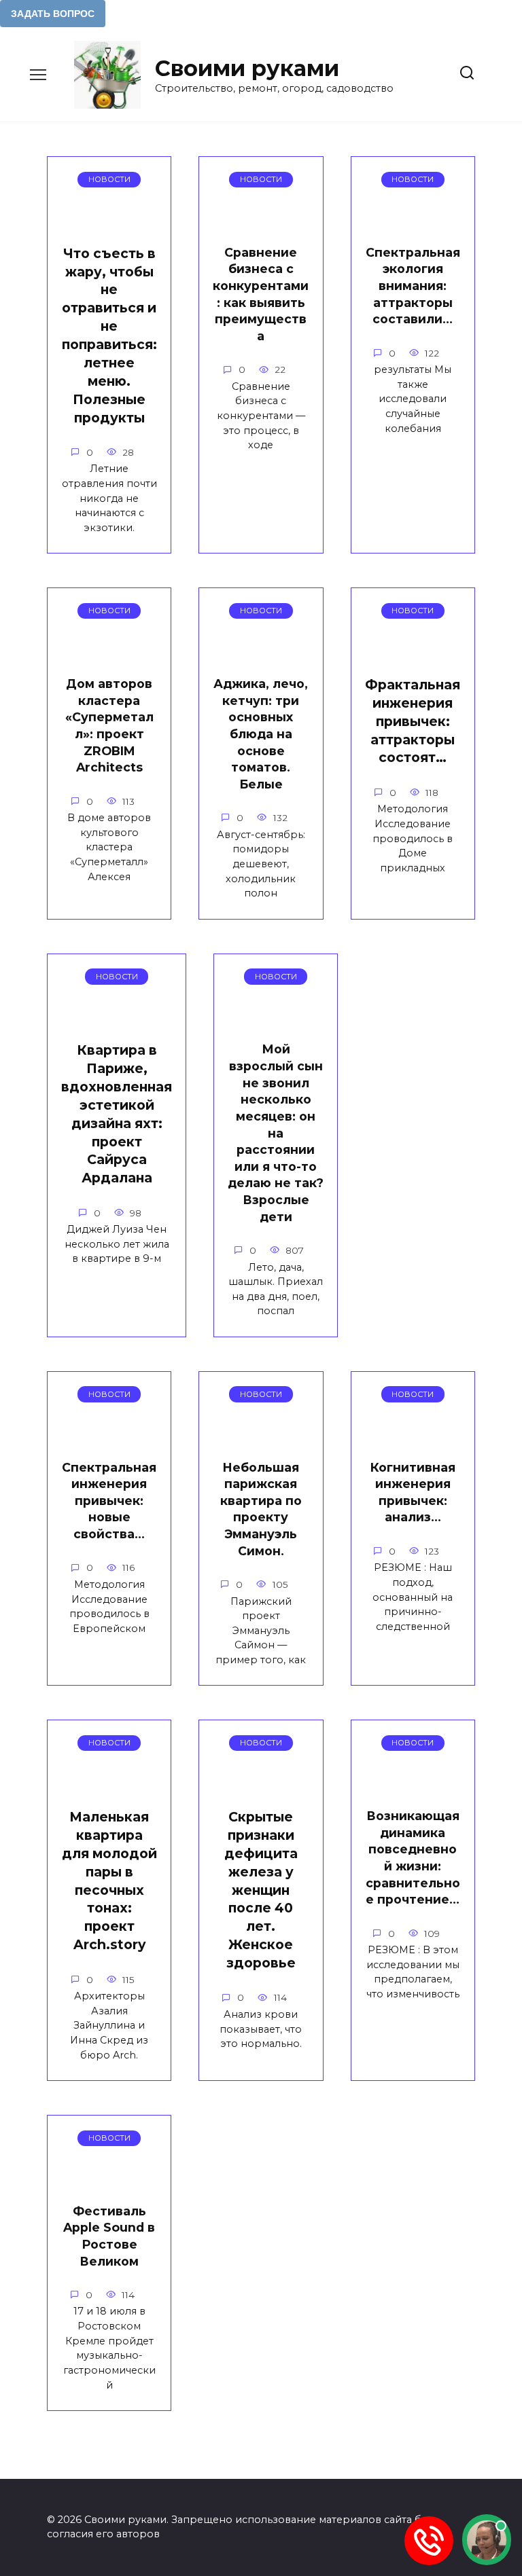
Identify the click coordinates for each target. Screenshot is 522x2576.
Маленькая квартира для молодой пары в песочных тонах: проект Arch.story (109, 1881)
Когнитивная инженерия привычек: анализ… (413, 1492)
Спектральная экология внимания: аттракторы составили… (413, 286)
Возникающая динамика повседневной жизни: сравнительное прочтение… (413, 1857)
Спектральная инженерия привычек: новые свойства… (109, 1500)
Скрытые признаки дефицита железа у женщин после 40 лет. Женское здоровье (261, 1890)
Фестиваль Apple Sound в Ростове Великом (109, 2235)
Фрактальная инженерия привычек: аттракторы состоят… (413, 721)
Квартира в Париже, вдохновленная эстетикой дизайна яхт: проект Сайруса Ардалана (117, 1114)
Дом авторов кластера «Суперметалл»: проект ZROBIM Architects (109, 725)
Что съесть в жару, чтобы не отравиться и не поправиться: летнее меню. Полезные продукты (109, 335)
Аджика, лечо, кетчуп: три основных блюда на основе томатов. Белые (261, 734)
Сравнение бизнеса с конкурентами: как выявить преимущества (261, 294)
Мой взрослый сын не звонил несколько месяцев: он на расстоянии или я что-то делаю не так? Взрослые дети (276, 1132)
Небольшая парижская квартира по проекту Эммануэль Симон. (261, 1508)
